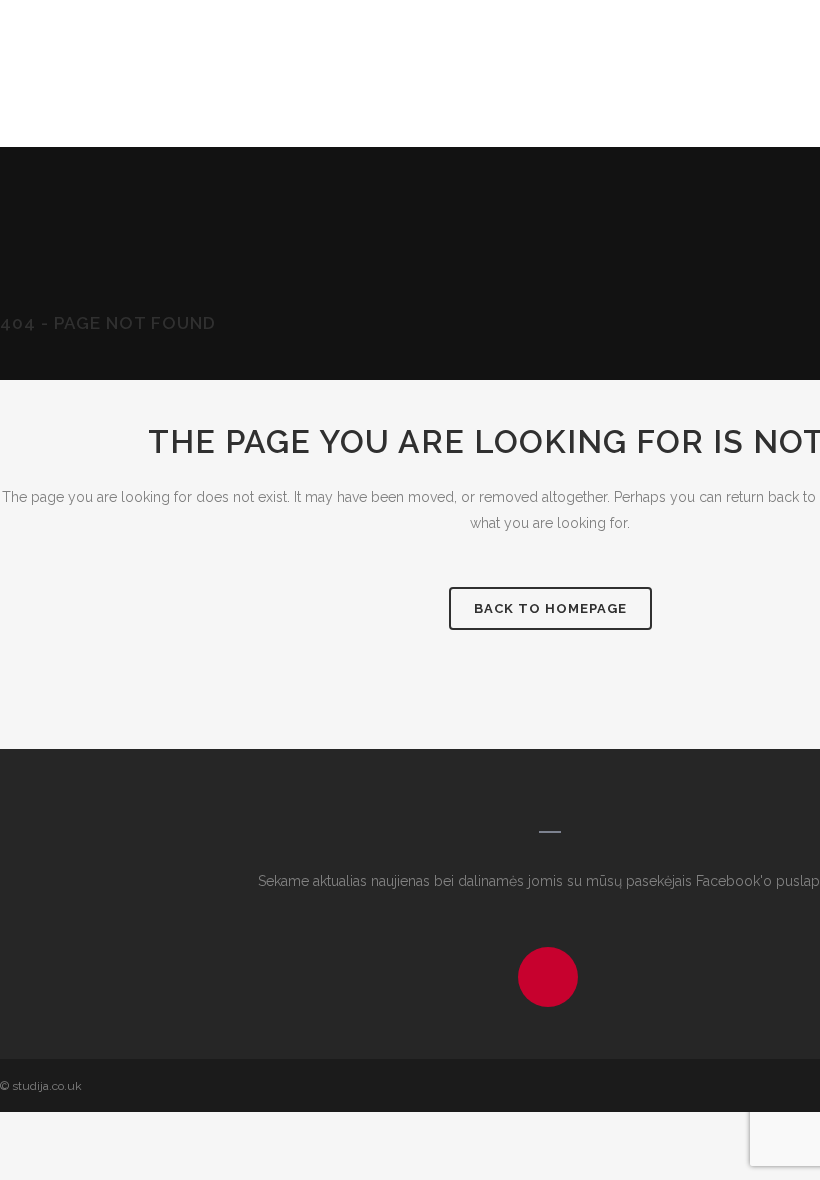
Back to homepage (550, 608)
